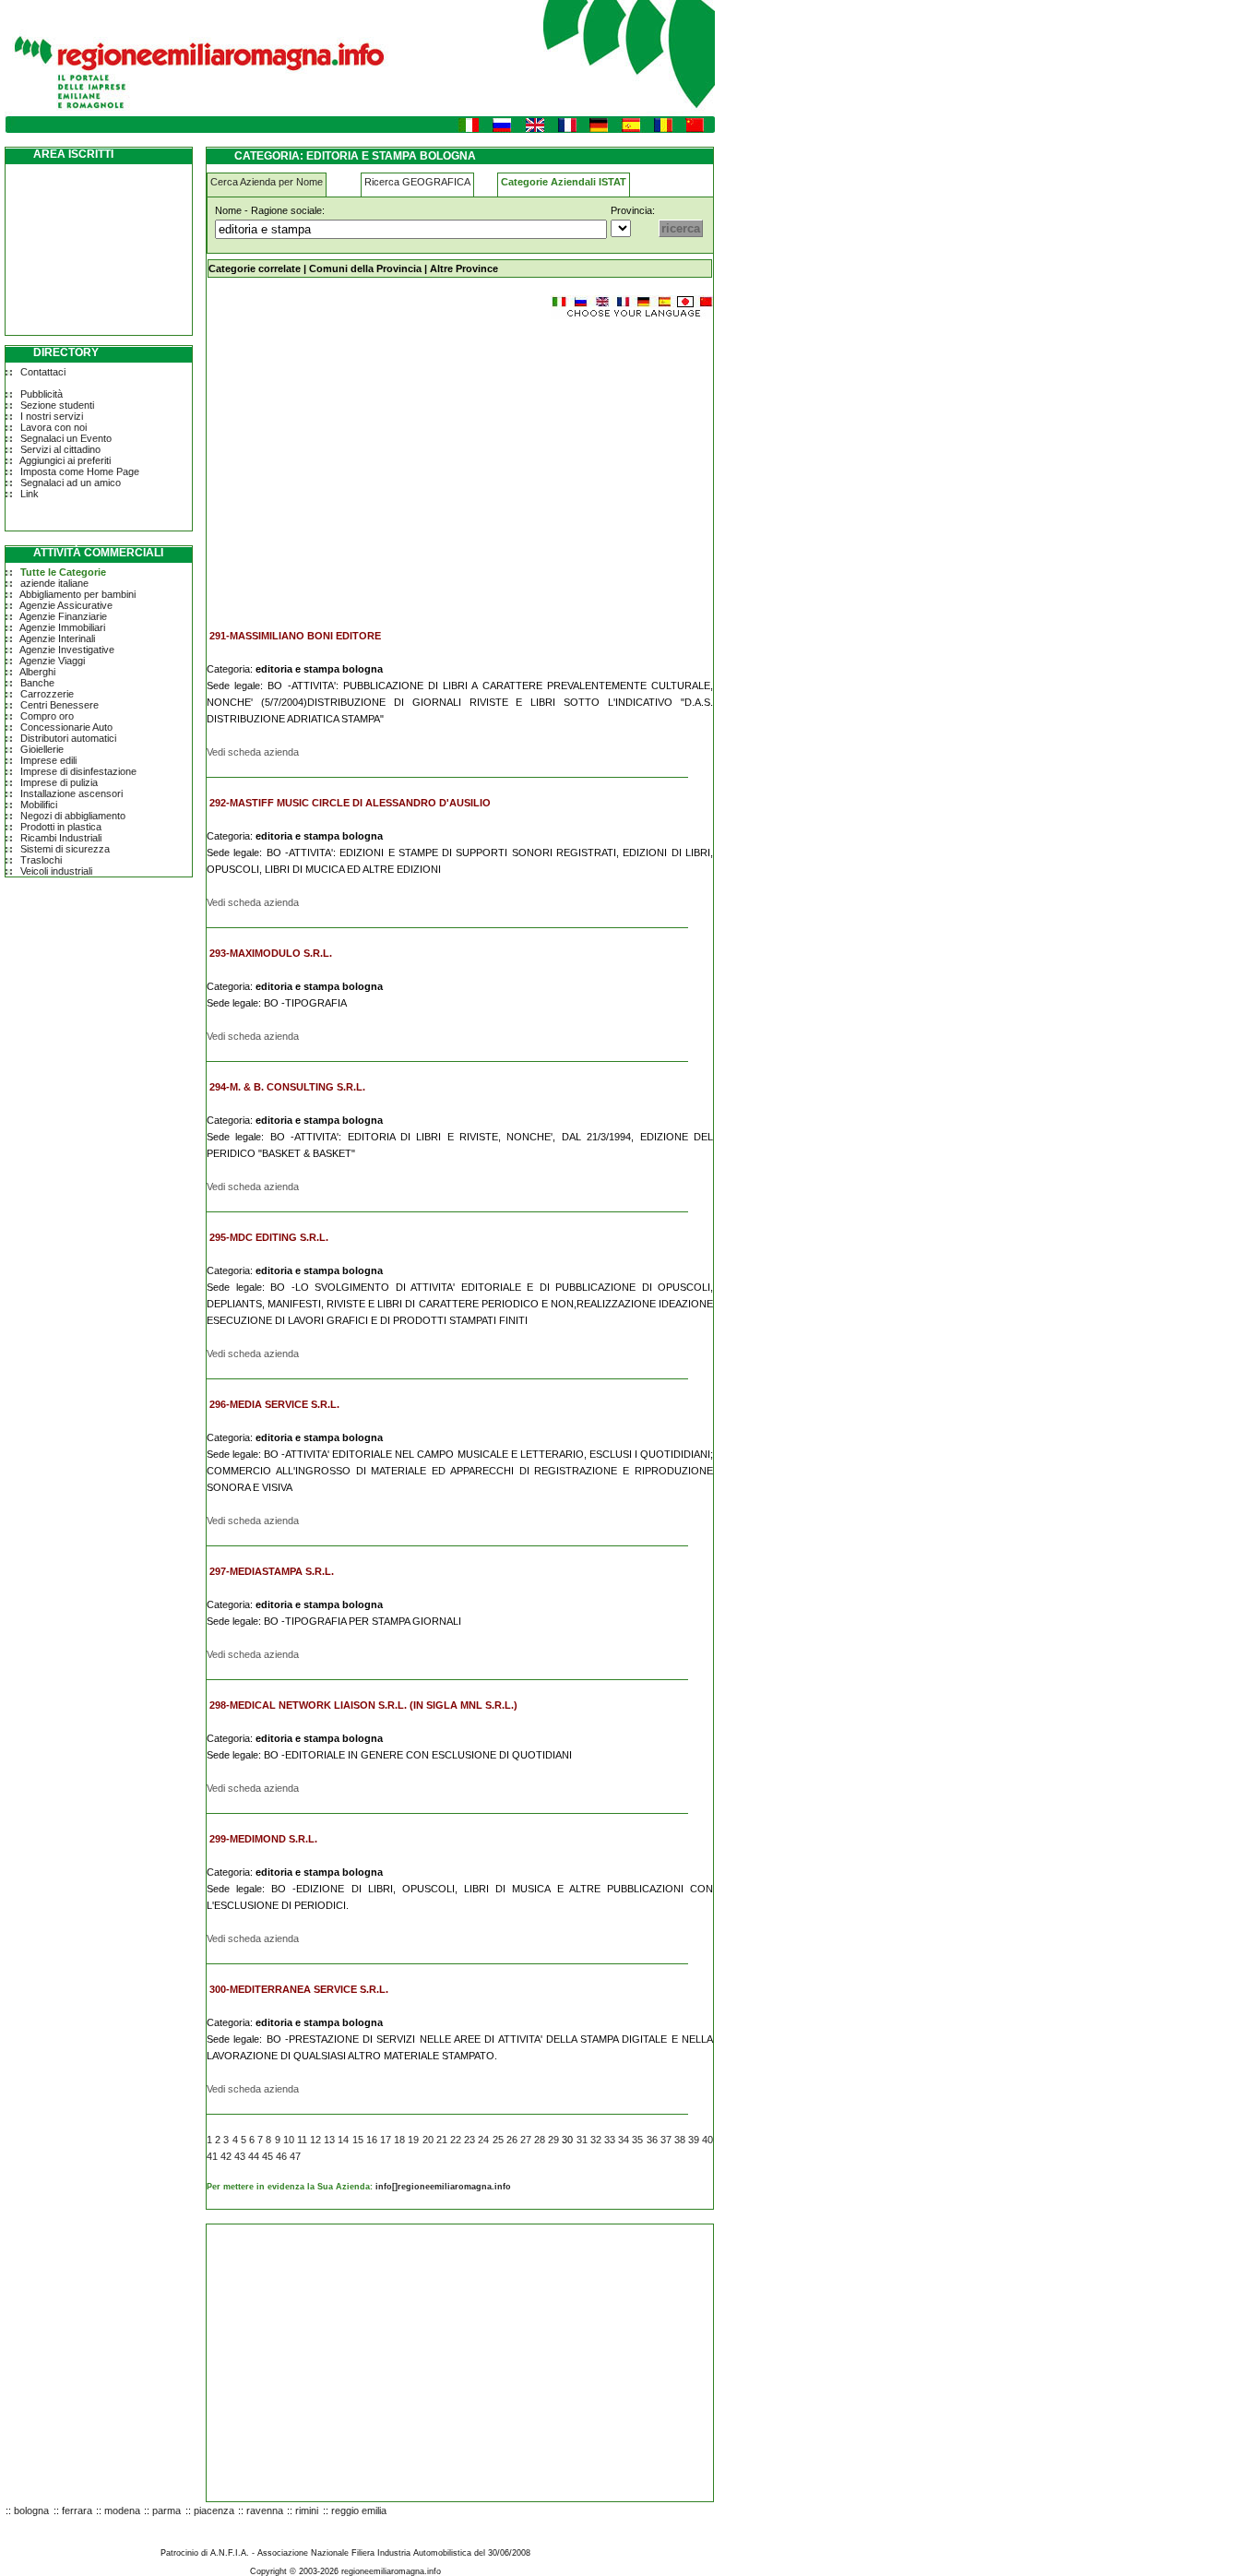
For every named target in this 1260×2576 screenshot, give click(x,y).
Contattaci (43, 372)
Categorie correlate (255, 268)
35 (637, 2140)
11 (302, 2140)
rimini (307, 2510)
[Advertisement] (362, 465)
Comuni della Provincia (365, 268)
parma (166, 2510)
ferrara (77, 2510)
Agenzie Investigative (67, 650)
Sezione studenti (57, 405)
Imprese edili (48, 760)
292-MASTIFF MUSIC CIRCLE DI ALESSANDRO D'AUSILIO (350, 803)
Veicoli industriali (56, 871)
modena (122, 2510)
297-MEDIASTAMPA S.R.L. (272, 1571)
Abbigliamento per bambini (77, 594)
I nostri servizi (52, 416)
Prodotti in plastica (61, 827)
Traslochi (41, 860)
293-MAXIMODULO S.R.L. (271, 953)
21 (442, 2140)
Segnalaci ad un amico (71, 483)
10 (289, 2140)
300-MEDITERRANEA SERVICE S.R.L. (299, 1989)
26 (512, 2140)
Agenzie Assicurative (66, 605)
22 (456, 2140)
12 (315, 2140)
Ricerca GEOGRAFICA (417, 182)
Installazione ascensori (71, 793)
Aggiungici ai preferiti (65, 460)
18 (399, 2140)
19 (413, 2140)
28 (540, 2140)
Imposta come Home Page (80, 471)
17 (386, 2140)
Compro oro (47, 716)
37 (666, 2140)
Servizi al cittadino (60, 449)
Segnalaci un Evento (66, 438)
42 (226, 2156)
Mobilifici (39, 805)
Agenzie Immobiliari (62, 627)
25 (498, 2140)
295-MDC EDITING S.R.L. (269, 1237)
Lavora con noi (53, 427)
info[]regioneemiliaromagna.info (443, 2187)
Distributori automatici (68, 738)
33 (610, 2140)
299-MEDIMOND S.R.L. (263, 1839)
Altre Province (464, 268)
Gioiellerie (42, 749)
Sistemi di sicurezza (65, 849)
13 (329, 2140)
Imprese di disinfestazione (78, 771)
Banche (37, 683)
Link (30, 494)
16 (372, 2140)
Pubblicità (42, 394)
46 (281, 2156)
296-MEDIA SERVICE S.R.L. (274, 1404)
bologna (31, 2510)
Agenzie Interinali (57, 638)
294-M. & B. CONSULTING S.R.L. (287, 1087)
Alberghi (37, 672)
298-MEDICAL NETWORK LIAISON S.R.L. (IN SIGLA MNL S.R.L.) (363, 1705)
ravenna (265, 2510)
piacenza (214, 2510)
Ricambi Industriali (61, 838)
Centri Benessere (59, 705)
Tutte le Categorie (63, 572)
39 (694, 2140)
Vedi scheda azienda (253, 752)
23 (470, 2140)
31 (582, 2140)
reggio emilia (359, 2510)
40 (707, 2140)
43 (240, 2156)
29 (553, 2140)
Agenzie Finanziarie (63, 616)
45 (267, 2156)
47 (295, 2156)
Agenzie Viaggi (52, 661)
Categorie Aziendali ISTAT (564, 182)
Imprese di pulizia (59, 782)
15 (358, 2140)
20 (428, 2140)
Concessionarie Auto (66, 727)
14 (343, 2140)
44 (254, 2156)
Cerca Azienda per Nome (267, 182)
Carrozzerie (47, 694)
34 (624, 2140)
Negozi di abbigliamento (73, 816)
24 (483, 2140)
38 (680, 2140)
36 (652, 2140)
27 (526, 2140)
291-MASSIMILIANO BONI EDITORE (295, 636)
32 (596, 2140)
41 (212, 2156)
